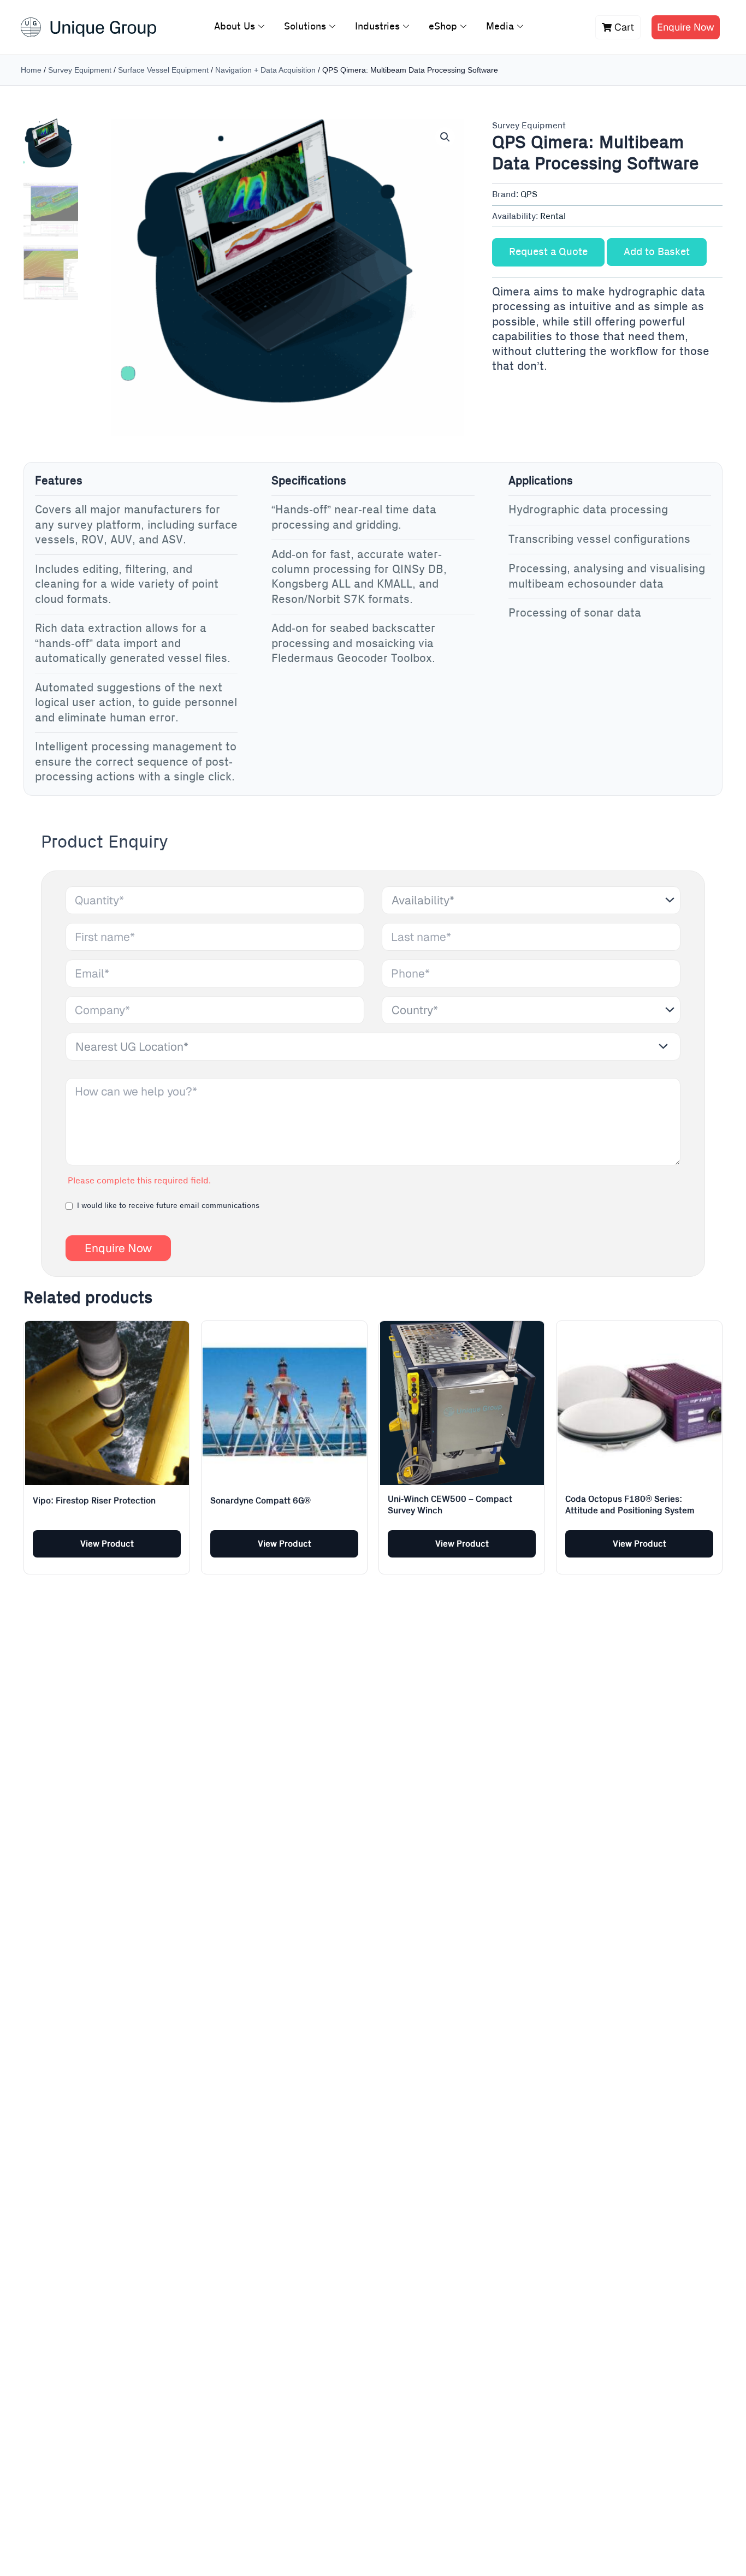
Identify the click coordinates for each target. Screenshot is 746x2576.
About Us (235, 27)
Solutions (305, 27)
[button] (445, 137)
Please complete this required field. (139, 1181)
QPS (529, 194)
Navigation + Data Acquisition (265, 70)
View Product (107, 1544)
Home (31, 70)
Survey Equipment (80, 70)
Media (500, 27)
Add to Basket (657, 252)
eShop (443, 27)
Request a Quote (548, 252)
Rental (553, 216)
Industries (377, 27)
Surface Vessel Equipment (163, 70)
